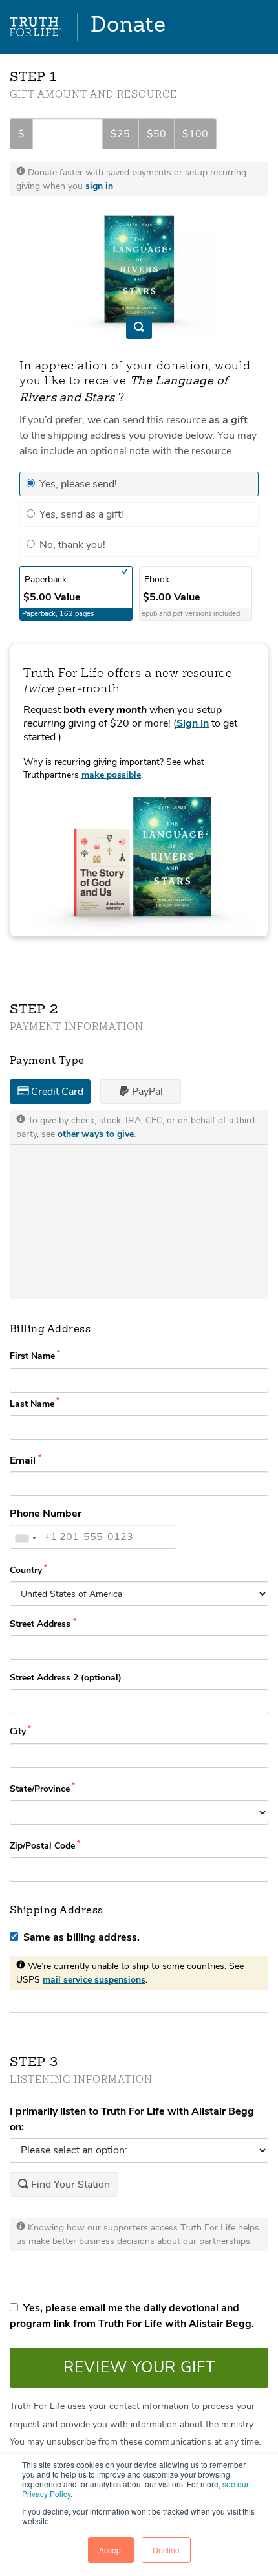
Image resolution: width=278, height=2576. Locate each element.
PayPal (146, 1092)
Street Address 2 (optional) (66, 1678)
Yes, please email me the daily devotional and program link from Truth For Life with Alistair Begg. (132, 2316)
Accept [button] (111, 2550)
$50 (156, 134)
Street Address (41, 1624)
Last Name (32, 1404)
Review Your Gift (139, 2367)
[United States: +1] (25, 1538)
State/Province (40, 1789)
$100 (195, 134)
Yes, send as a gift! (80, 514)
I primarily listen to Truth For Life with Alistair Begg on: (132, 2119)
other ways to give (96, 1134)
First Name (32, 1356)
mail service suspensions (94, 1980)
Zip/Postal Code (42, 1846)
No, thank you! (71, 545)
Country (26, 1570)
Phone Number (46, 1514)
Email (24, 1460)
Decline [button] (166, 2550)
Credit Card (56, 1092)
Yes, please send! (77, 484)
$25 (120, 134)
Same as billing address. (79, 1937)
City (18, 1731)
